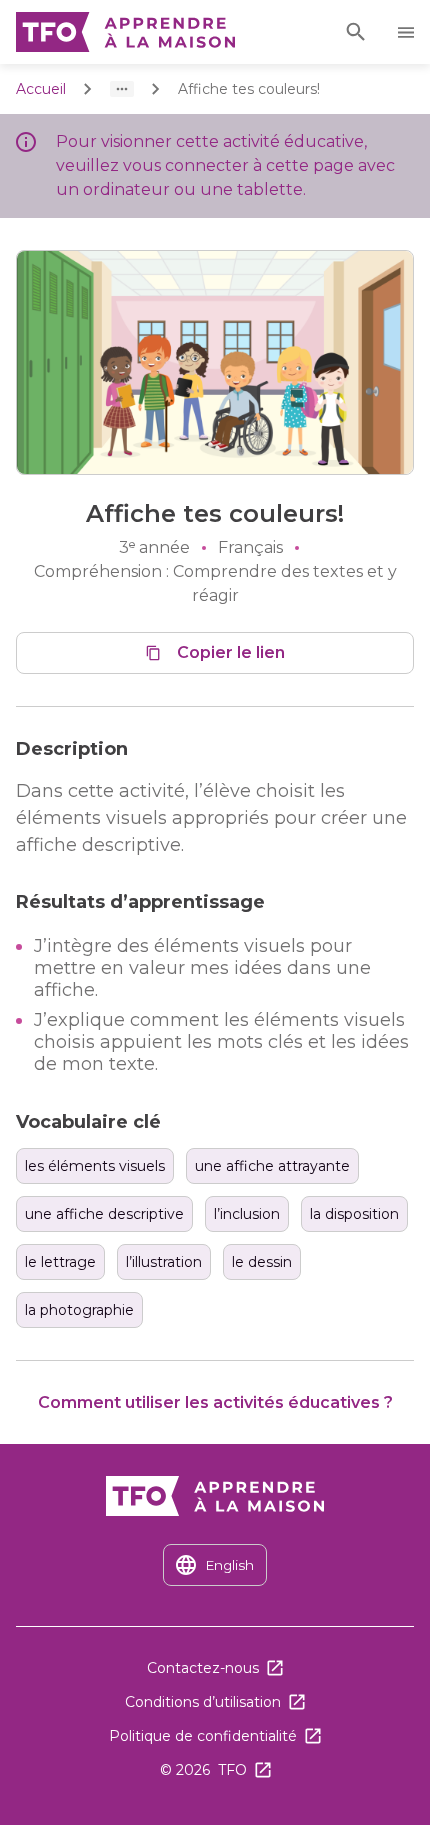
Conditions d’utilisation (203, 1702)
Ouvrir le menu (409, 32)
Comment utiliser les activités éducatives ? (215, 1402)
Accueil (41, 89)
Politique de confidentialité (203, 1736)
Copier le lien (231, 652)
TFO (232, 1770)
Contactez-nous (203, 1668)
